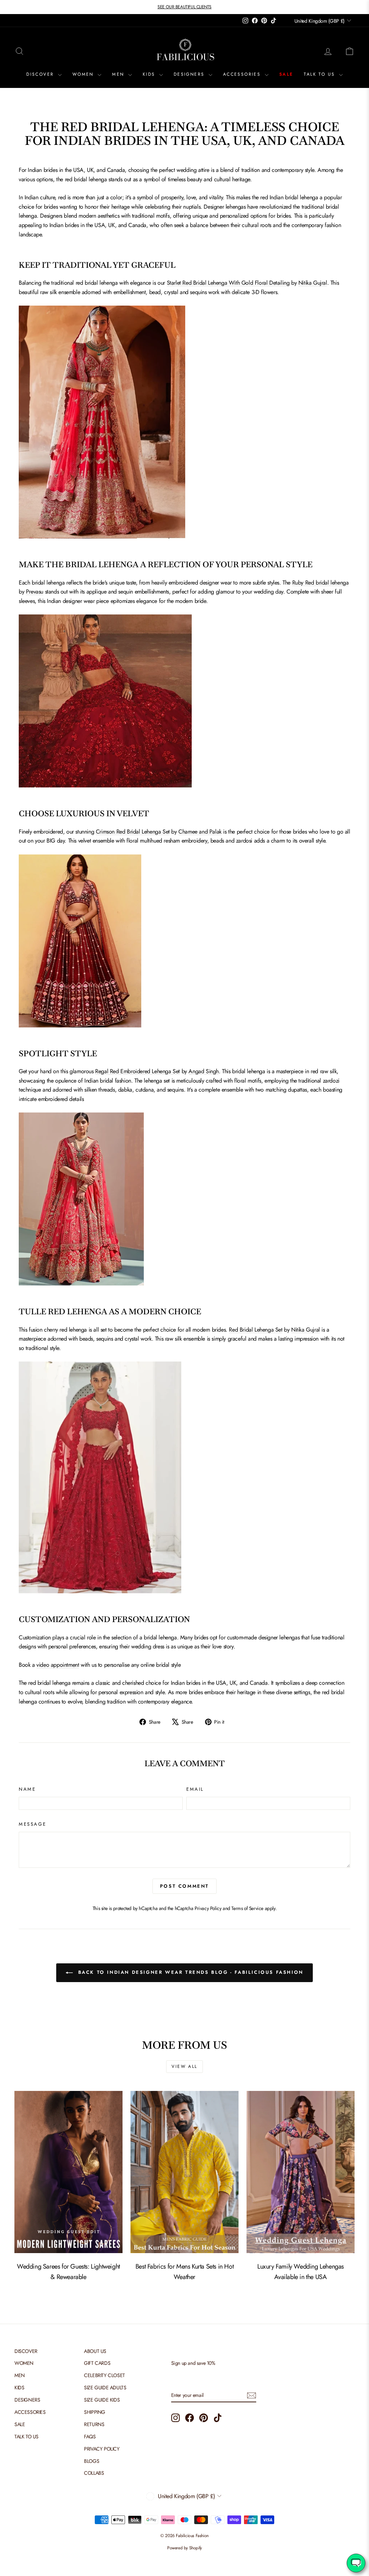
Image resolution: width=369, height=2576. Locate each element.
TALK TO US (320, 74)
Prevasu (35, 592)
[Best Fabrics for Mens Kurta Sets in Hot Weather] (184, 2172)
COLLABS (94, 2473)
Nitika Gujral (313, 283)
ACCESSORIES (243, 74)
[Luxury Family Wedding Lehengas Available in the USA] (301, 2172)
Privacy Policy (208, 1908)
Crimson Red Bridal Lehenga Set (133, 832)
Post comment (184, 1886)
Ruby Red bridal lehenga (321, 583)
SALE (286, 74)
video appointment (58, 1665)
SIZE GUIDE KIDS (102, 2400)
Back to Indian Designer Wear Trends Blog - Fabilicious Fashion (190, 1972)
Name (27, 1789)
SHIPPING (95, 2412)
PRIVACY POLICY (102, 2449)
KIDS (150, 74)
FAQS (90, 2437)
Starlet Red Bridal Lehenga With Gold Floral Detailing (228, 283)
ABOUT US (95, 2351)
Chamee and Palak (200, 832)
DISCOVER (41, 74)
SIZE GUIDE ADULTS (105, 2388)
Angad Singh (204, 1071)
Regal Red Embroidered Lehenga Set (137, 1071)
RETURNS (94, 2424)
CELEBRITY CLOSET (105, 2375)
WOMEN (84, 74)
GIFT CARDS (97, 2363)
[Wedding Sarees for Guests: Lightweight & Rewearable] (68, 2172)
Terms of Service (247, 1908)
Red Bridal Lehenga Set (255, 1330)
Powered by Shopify (184, 2548)
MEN (119, 74)
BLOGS (92, 2461)
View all (184, 2066)
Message (32, 1824)
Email (195, 1789)
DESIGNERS (190, 74)
